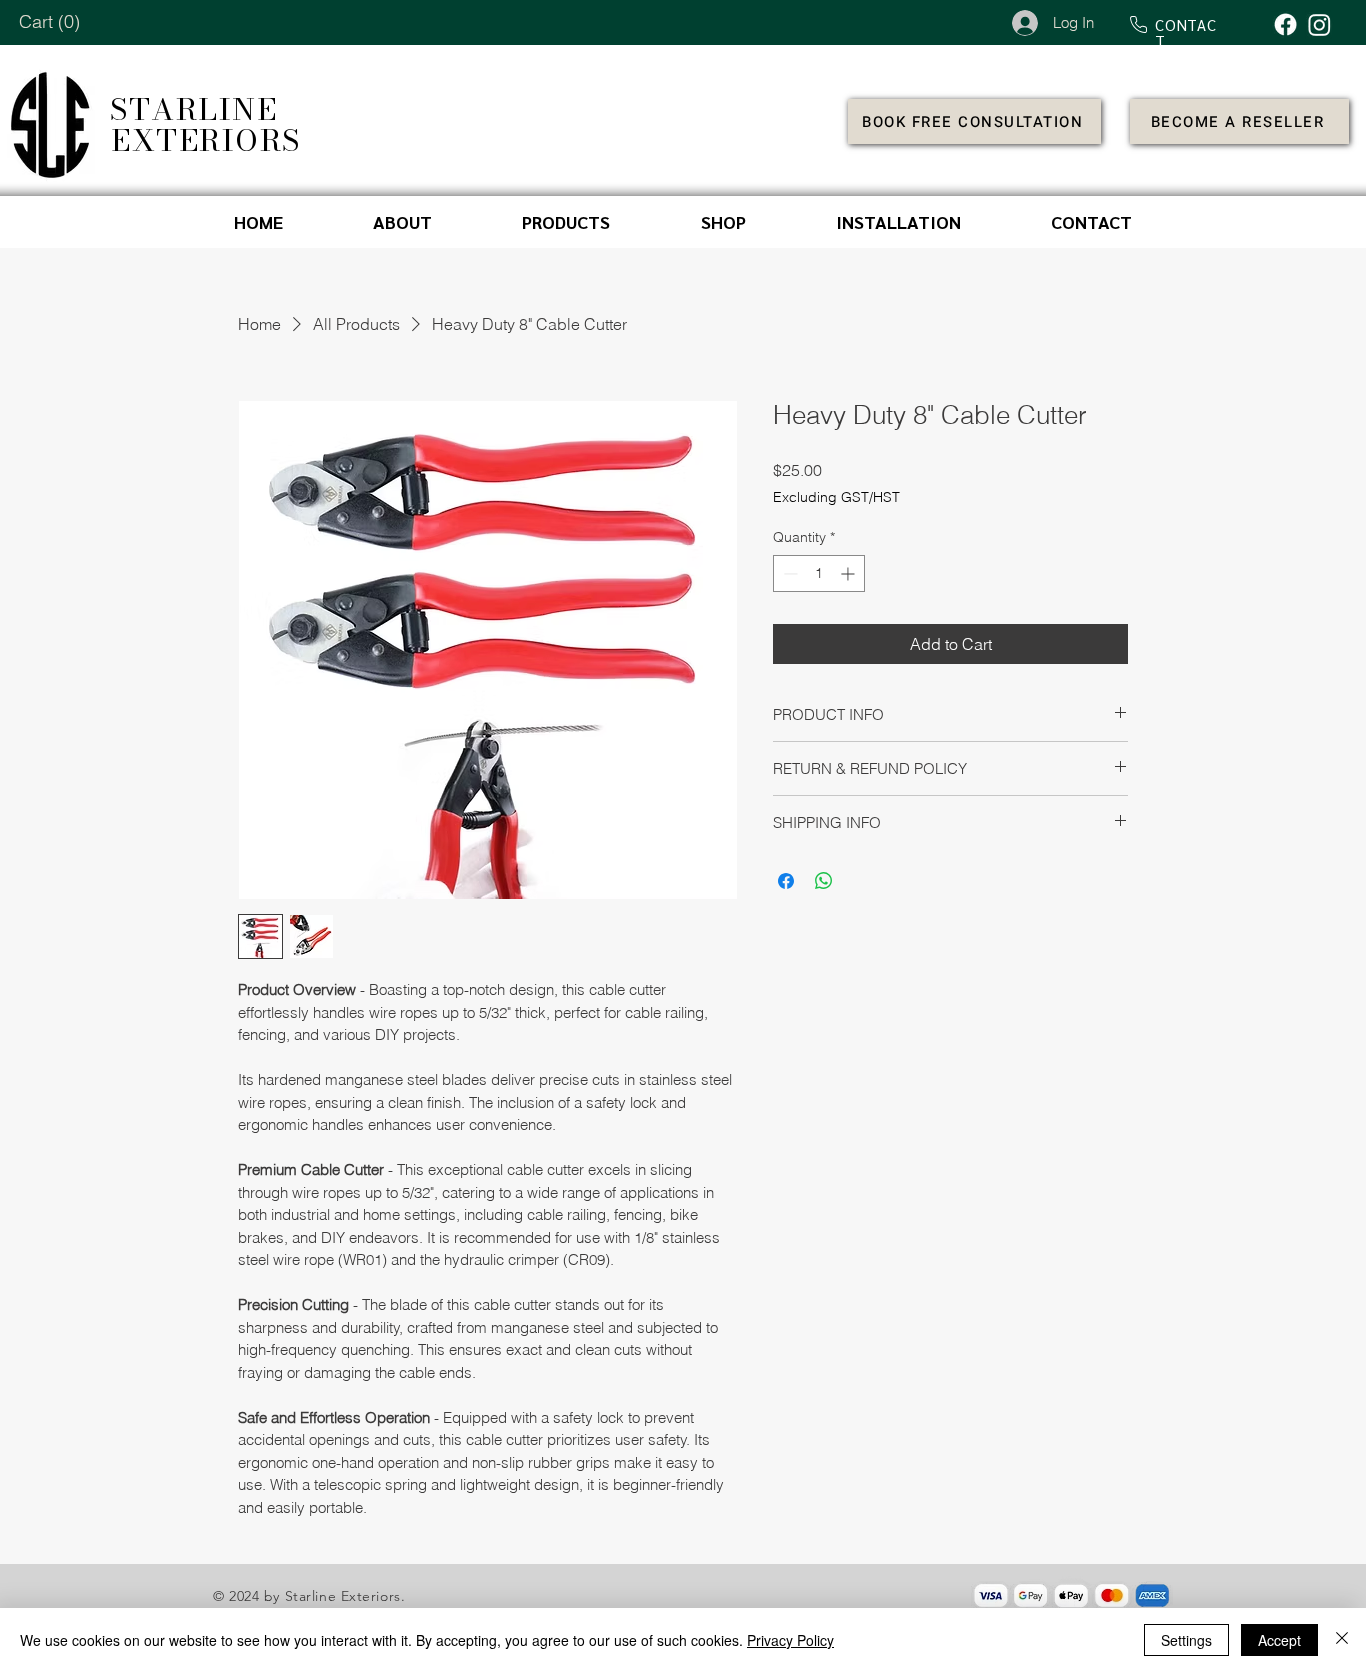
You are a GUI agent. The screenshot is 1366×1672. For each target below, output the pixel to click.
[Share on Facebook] (786, 881)
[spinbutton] (819, 573)
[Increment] (849, 573)
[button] (51, 21)
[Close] (1342, 1640)
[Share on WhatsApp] (824, 881)
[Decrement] (788, 573)
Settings (1186, 1640)
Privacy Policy (790, 1640)
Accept (1279, 1640)
